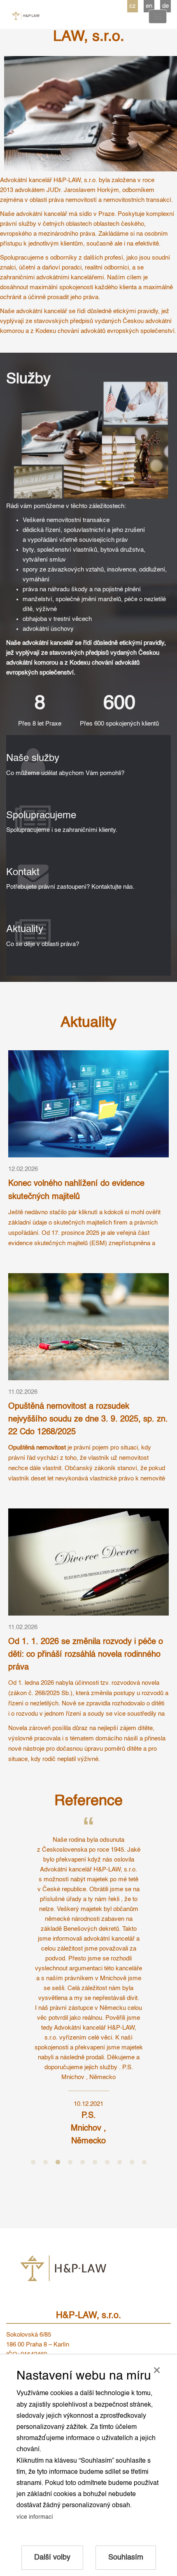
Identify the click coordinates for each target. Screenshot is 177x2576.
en (149, 6)
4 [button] (70, 2162)
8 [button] (119, 2162)
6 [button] (95, 2162)
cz (133, 6)
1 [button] (33, 2162)
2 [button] (45, 2162)
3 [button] (58, 2162)
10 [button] (144, 2162)
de (165, 6)
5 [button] (82, 2162)
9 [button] (132, 2162)
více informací (35, 2517)
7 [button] (107, 2162)
